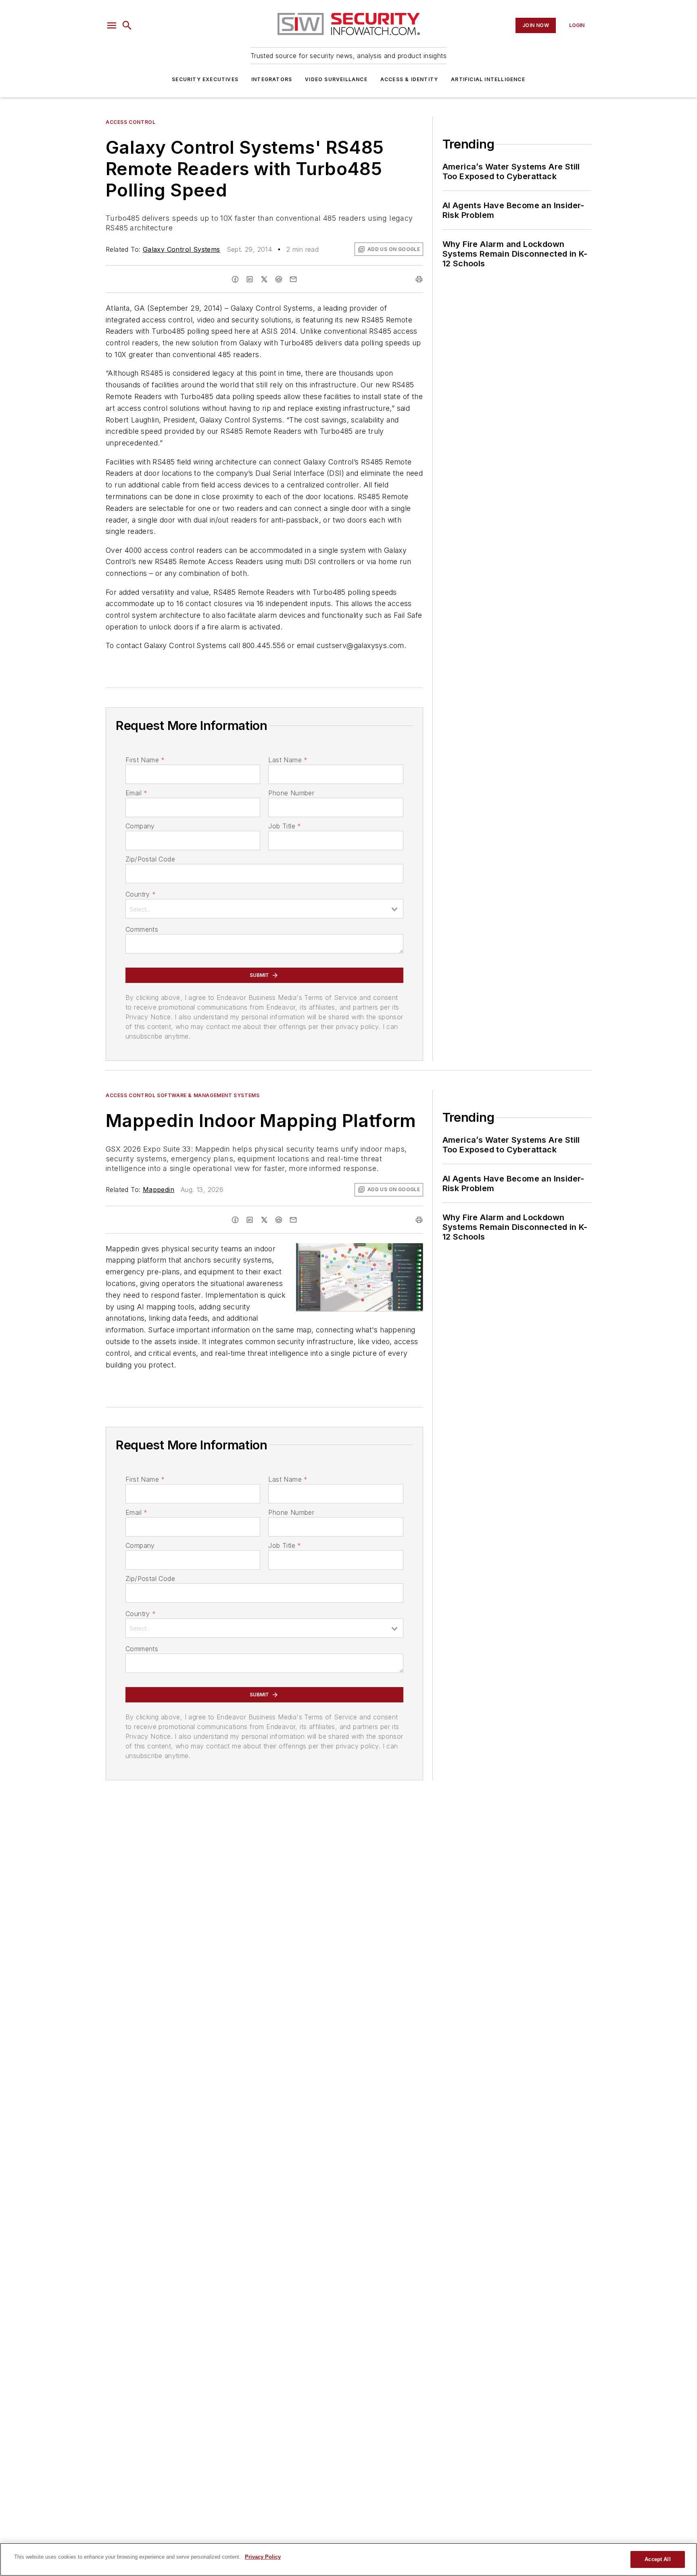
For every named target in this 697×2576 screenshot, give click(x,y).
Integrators (272, 79)
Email (136, 793)
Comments (142, 929)
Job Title (285, 826)
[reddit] (279, 279)
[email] (293, 279)
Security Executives (205, 79)
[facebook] (235, 279)
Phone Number (291, 793)
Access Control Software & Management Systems (183, 1095)
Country (141, 894)
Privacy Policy (263, 2557)
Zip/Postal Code (150, 859)
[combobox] (264, 909)
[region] (348, 2559)
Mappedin (159, 1190)
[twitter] (264, 279)
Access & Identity (409, 79)
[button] (112, 25)
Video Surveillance (336, 79)
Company (140, 826)
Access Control (130, 122)
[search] (127, 25)
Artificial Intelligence (488, 79)
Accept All (657, 2559)
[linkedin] (250, 279)
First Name (145, 760)
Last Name (288, 760)
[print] (419, 279)
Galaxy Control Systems (182, 249)
